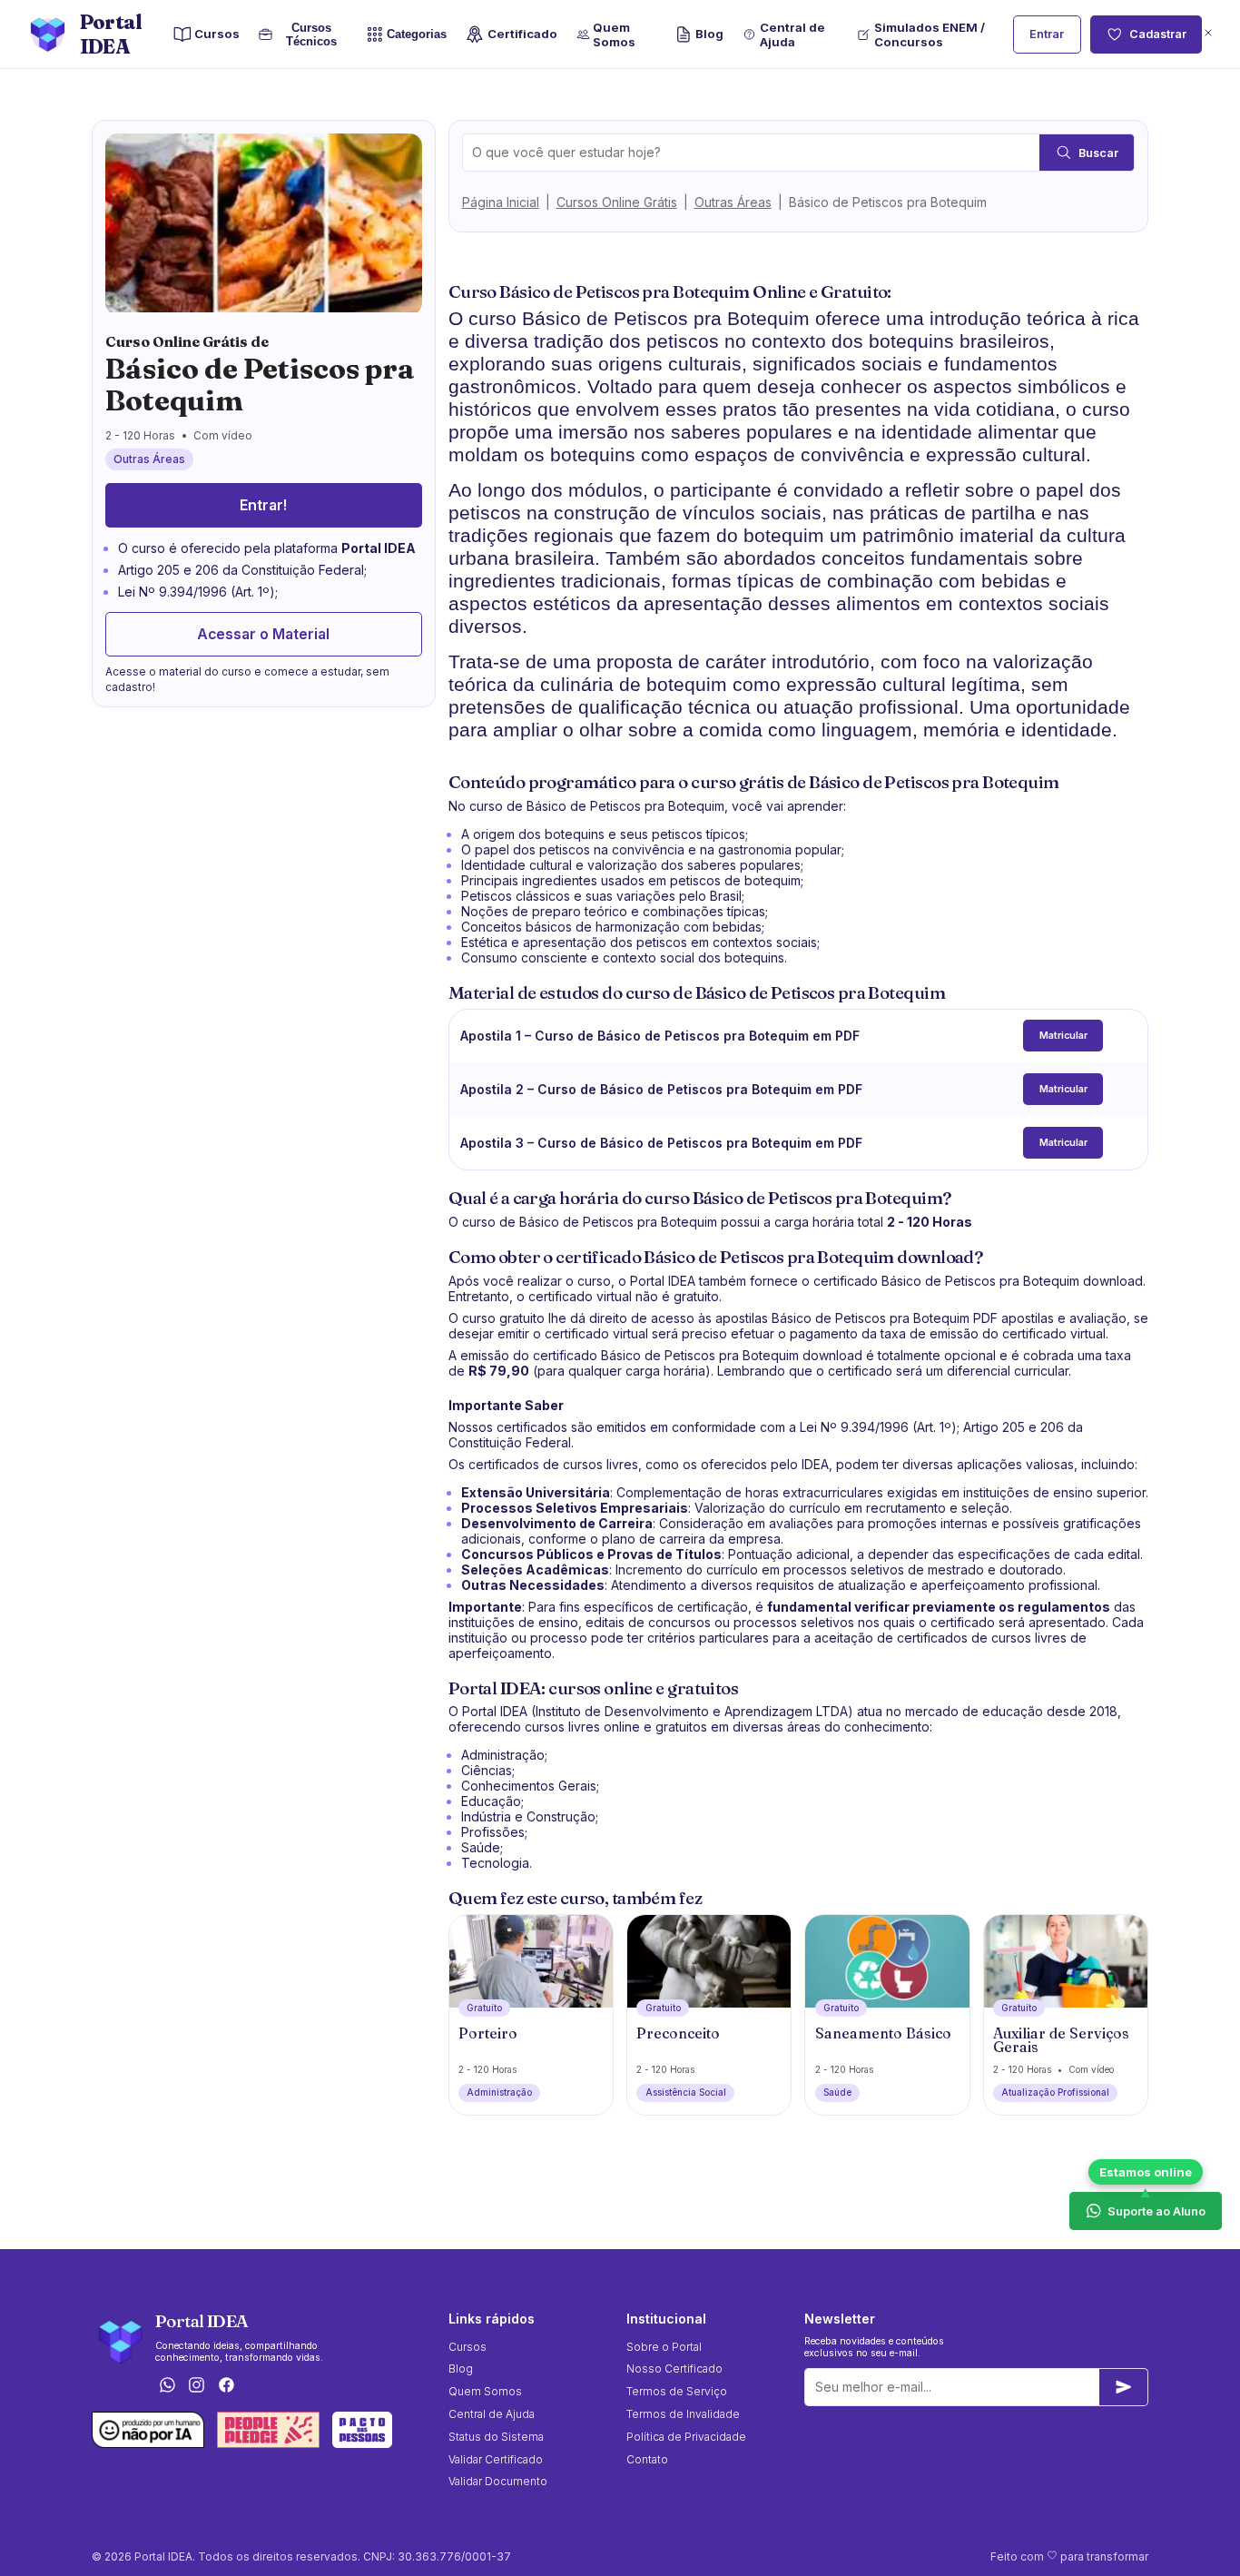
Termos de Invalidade (683, 2414)
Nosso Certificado (674, 2369)
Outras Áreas (733, 202)
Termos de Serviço (677, 2391)
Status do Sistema (496, 2437)
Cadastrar (1158, 34)
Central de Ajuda (792, 35)
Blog (709, 34)
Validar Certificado (496, 2459)
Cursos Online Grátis (617, 202)
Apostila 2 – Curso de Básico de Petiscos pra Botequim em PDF (661, 1089)
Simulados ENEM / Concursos (930, 35)
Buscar (1098, 153)
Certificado (522, 34)
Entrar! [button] (263, 504)
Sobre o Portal (664, 2347)
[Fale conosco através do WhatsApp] (167, 2386)
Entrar (1047, 34)
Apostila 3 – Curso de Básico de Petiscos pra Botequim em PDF (661, 1143)
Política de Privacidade (686, 2437)
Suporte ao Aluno (1156, 2211)
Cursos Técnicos (311, 35)
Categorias (417, 34)
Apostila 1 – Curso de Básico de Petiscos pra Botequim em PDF (660, 1036)
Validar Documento (498, 2481)
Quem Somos (614, 35)
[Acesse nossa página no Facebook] (227, 2386)
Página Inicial (501, 202)
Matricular (1063, 1036)
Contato (647, 2459)
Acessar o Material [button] (263, 633)
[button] (1208, 34)
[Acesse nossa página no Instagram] (197, 2386)
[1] (1124, 2387)
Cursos (217, 34)
